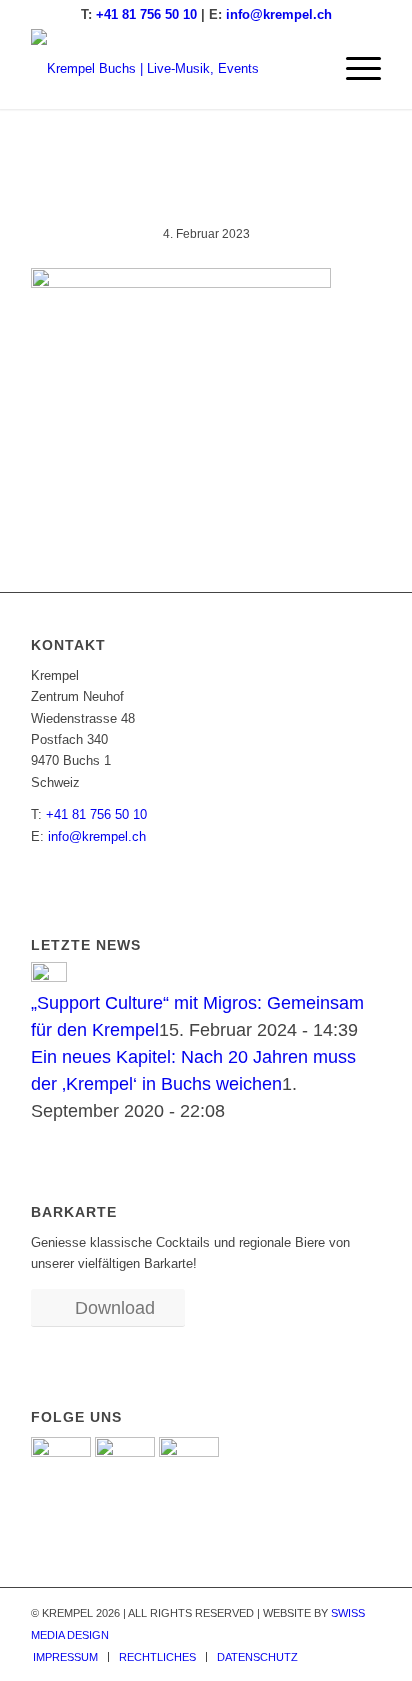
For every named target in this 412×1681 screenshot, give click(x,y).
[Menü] (353, 69)
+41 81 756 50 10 (146, 14)
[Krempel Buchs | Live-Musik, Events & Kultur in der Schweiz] (171, 69)
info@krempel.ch (279, 14)
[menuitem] (353, 69)
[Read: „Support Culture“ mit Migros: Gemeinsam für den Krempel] (49, 976)
